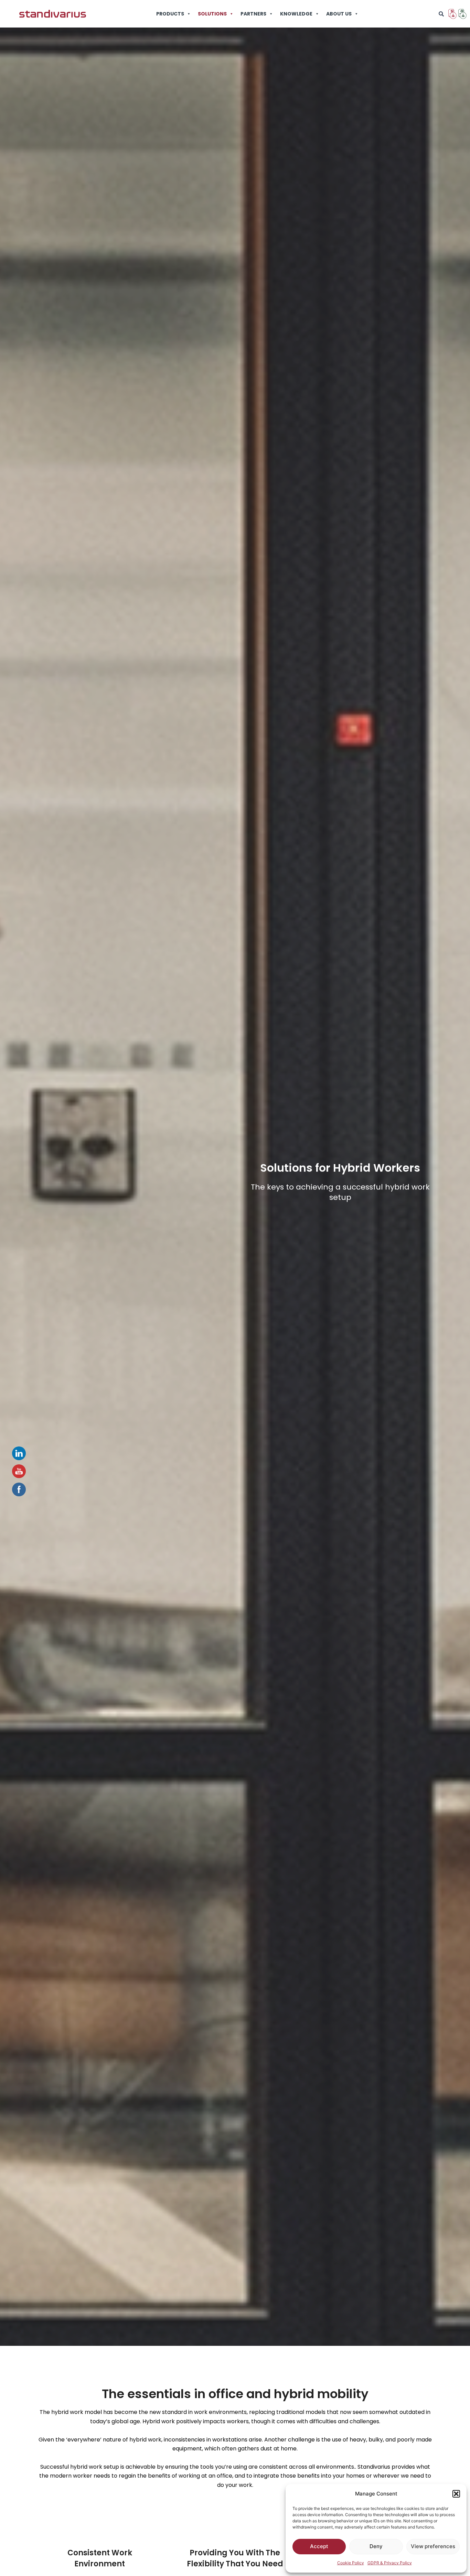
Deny (376, 2546)
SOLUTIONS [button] (212, 14)
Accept (319, 2546)
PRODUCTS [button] (170, 14)
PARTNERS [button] (253, 14)
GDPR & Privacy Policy (390, 2563)
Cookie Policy (351, 2563)
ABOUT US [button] (339, 14)
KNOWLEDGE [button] (296, 14)
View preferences (433, 2546)
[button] (456, 2494)
